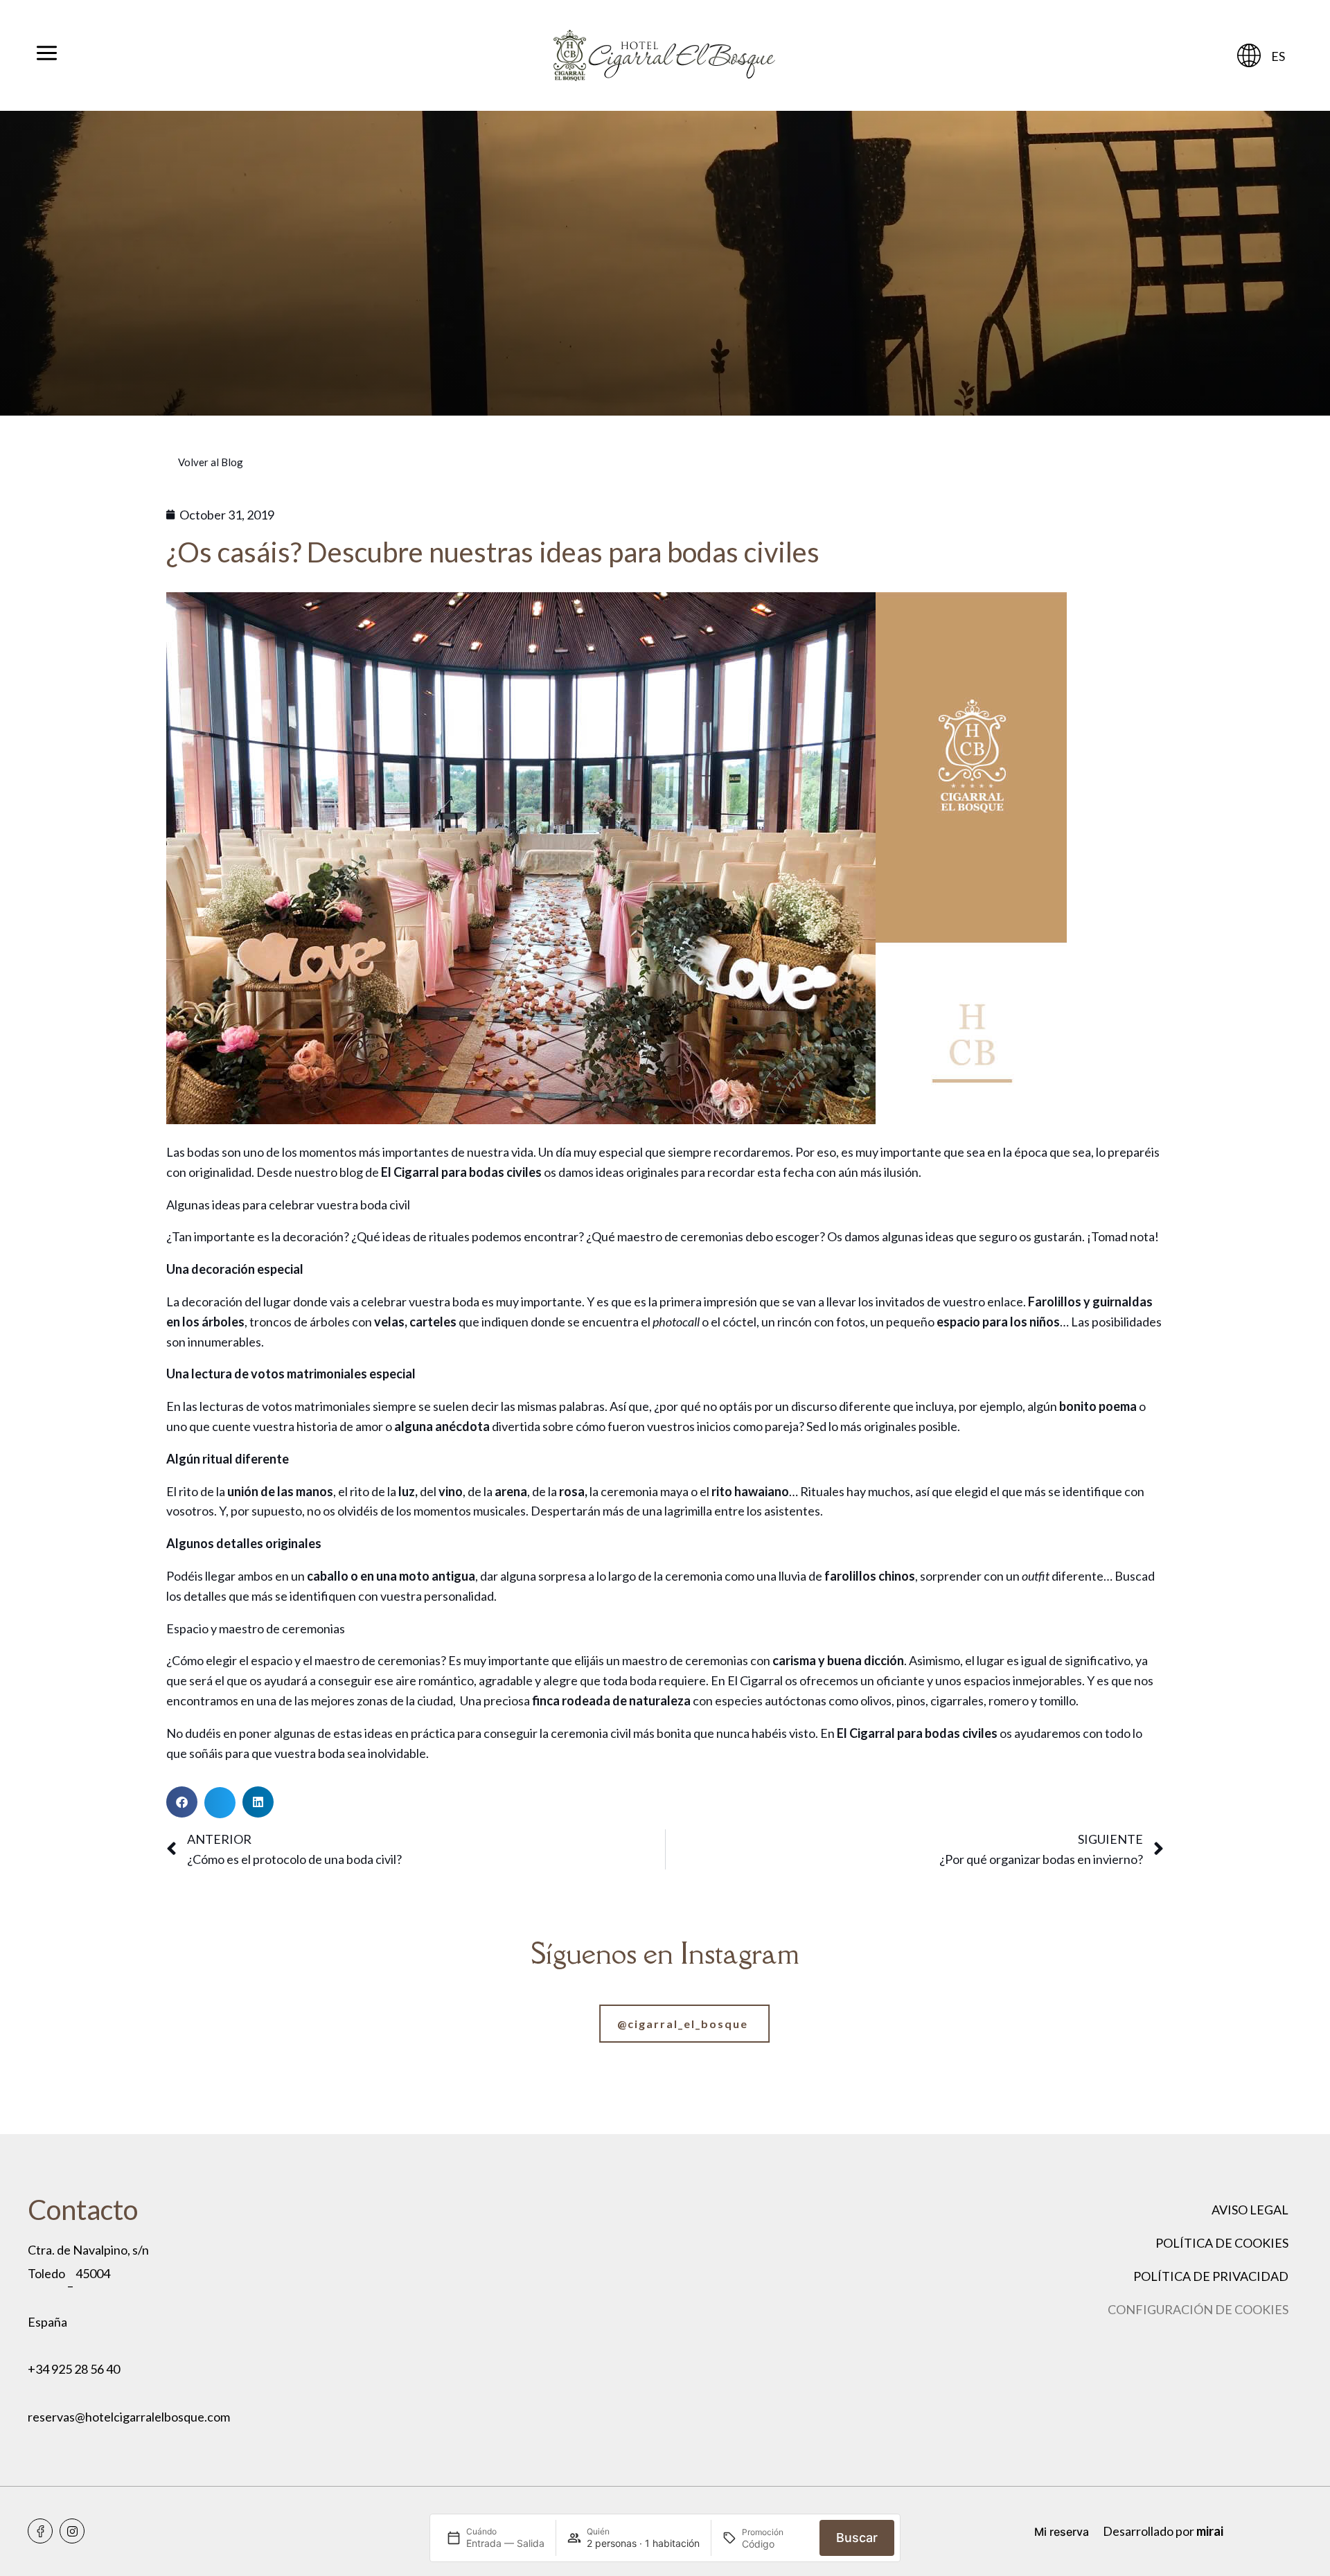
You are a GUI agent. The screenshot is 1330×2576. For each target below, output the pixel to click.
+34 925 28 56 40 (74, 2369)
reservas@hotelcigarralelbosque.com (129, 2417)
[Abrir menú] (47, 55)
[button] (182, 1802)
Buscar (857, 2538)
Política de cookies (1222, 2243)
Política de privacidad (1211, 2276)
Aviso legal (1250, 2210)
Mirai (1210, 2531)
